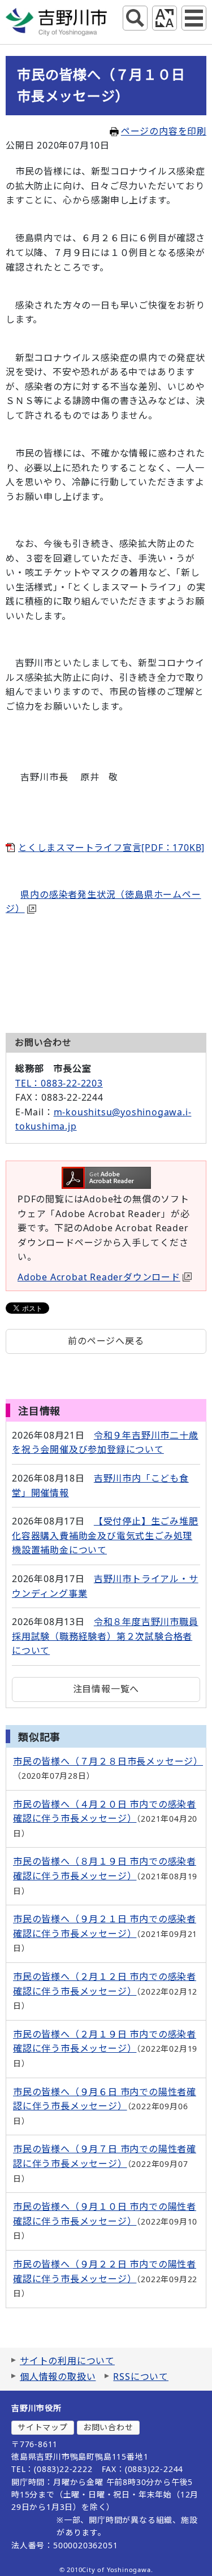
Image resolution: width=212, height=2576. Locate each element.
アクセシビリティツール (165, 18)
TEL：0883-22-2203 (59, 1083)
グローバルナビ (194, 18)
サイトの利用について (67, 2361)
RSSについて (141, 2377)
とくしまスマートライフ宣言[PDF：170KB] (111, 848)
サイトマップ (43, 2427)
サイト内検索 (135, 18)
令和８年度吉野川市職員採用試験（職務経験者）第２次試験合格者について (105, 1636)
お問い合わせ (108, 2427)
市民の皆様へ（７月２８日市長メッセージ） (108, 1761)
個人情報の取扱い (58, 2377)
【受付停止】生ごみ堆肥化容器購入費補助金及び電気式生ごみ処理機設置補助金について (105, 1535)
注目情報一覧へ (106, 1689)
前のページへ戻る (106, 1341)
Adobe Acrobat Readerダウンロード (99, 1277)
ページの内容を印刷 (164, 131)
